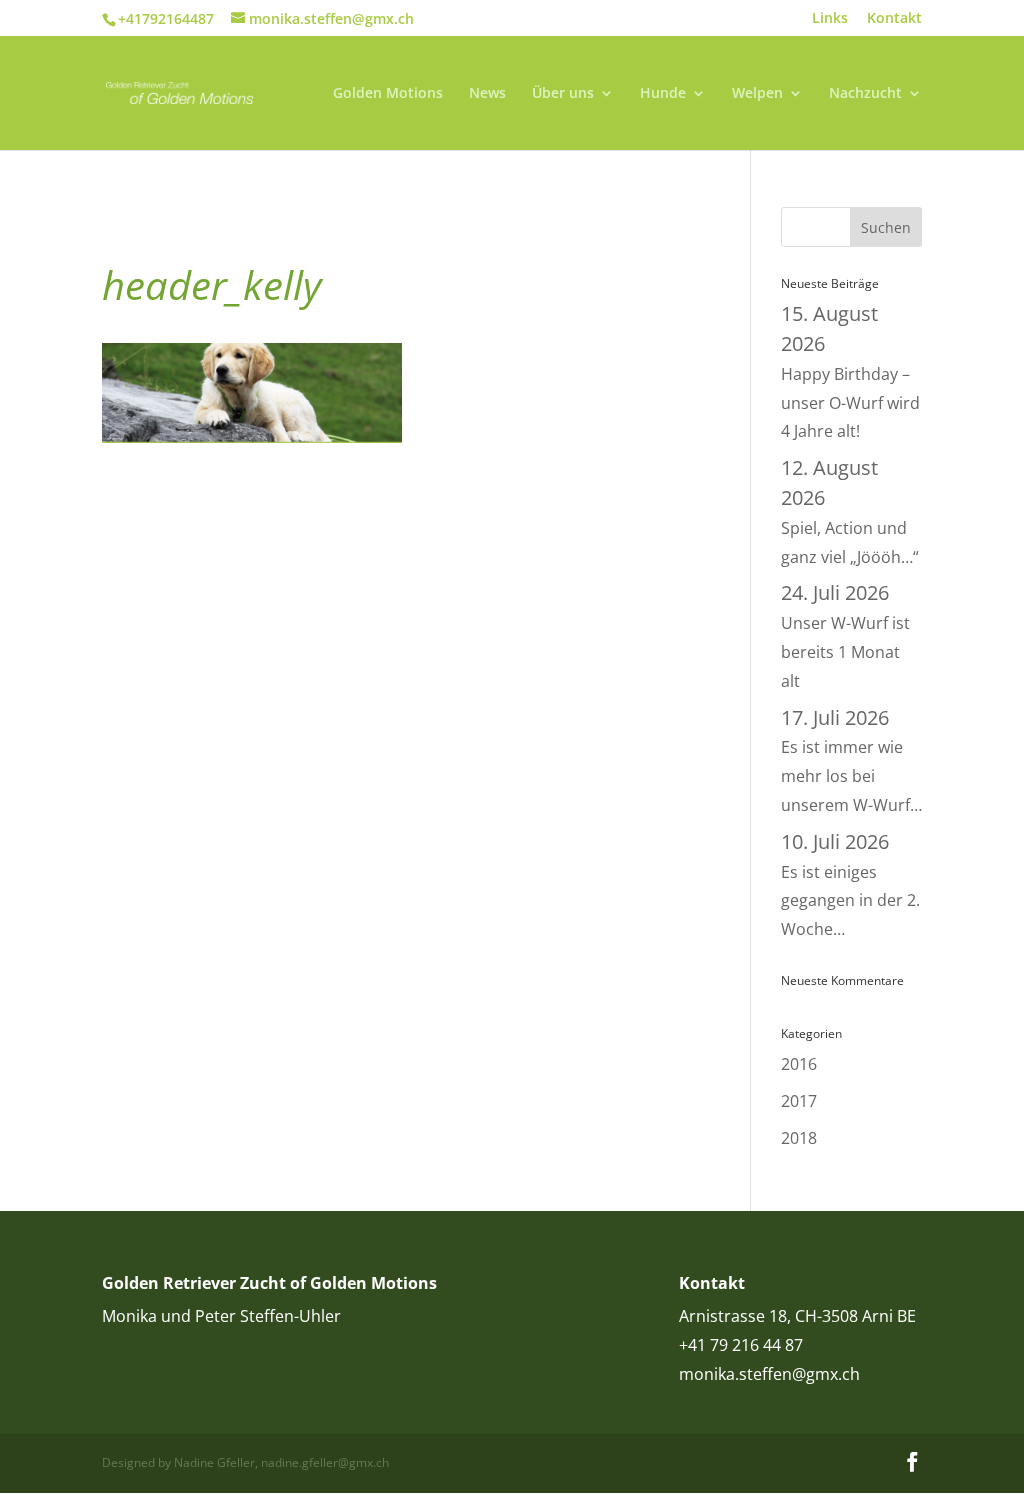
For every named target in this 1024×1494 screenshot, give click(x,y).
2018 (799, 1138)
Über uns (563, 94)
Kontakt (894, 19)
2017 (799, 1101)
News (487, 94)
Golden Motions (388, 94)
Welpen (757, 94)
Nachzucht (865, 94)
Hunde (663, 94)
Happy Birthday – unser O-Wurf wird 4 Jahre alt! (850, 373)
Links (830, 19)
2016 (799, 1064)
